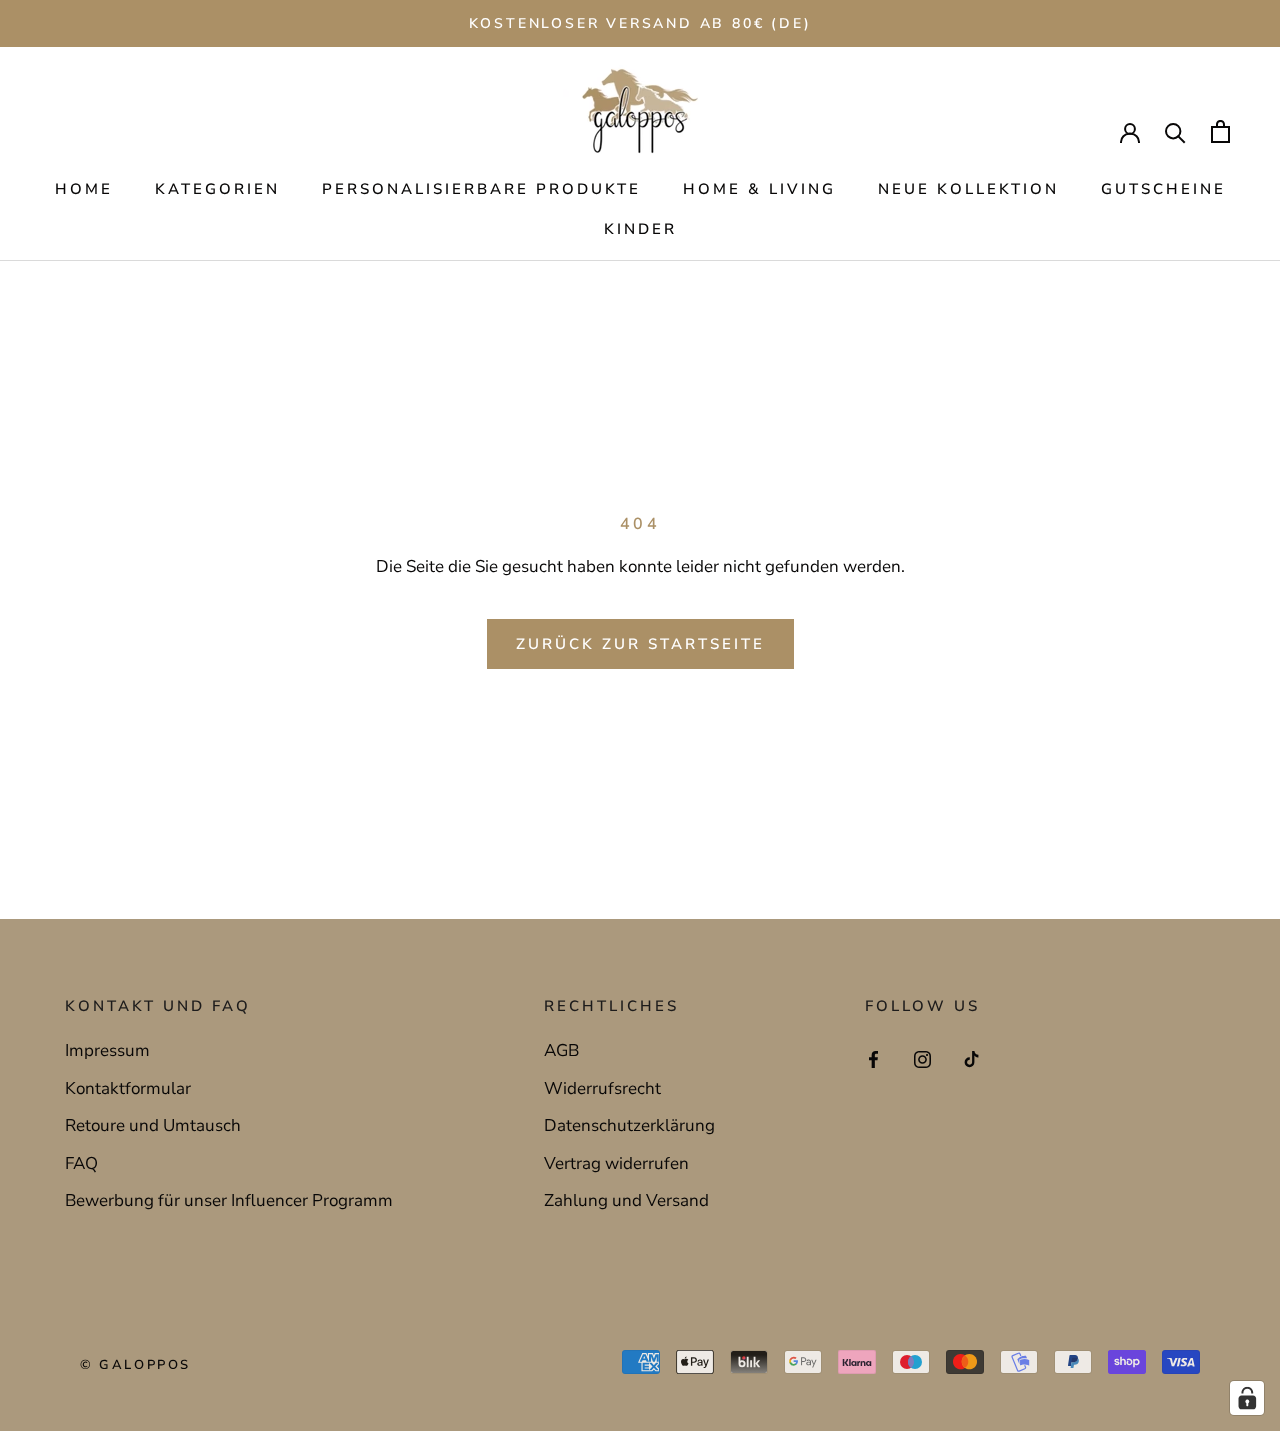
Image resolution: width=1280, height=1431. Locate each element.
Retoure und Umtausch (153, 1125)
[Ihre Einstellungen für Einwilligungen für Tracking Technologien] (1247, 1398)
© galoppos (135, 1365)
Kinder (640, 229)
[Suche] (1175, 131)
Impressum (107, 1050)
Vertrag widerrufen (616, 1163)
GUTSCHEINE (1163, 189)
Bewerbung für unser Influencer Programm (229, 1200)
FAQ (81, 1163)
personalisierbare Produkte (481, 189)
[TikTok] (971, 1058)
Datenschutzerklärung (629, 1125)
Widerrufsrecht (602, 1088)
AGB (561, 1050)
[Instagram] (922, 1058)
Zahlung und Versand (626, 1200)
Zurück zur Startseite (640, 644)
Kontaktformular (128, 1088)
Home (84, 189)
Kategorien (217, 189)
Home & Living (759, 189)
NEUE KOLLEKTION (968, 189)
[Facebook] (873, 1058)
